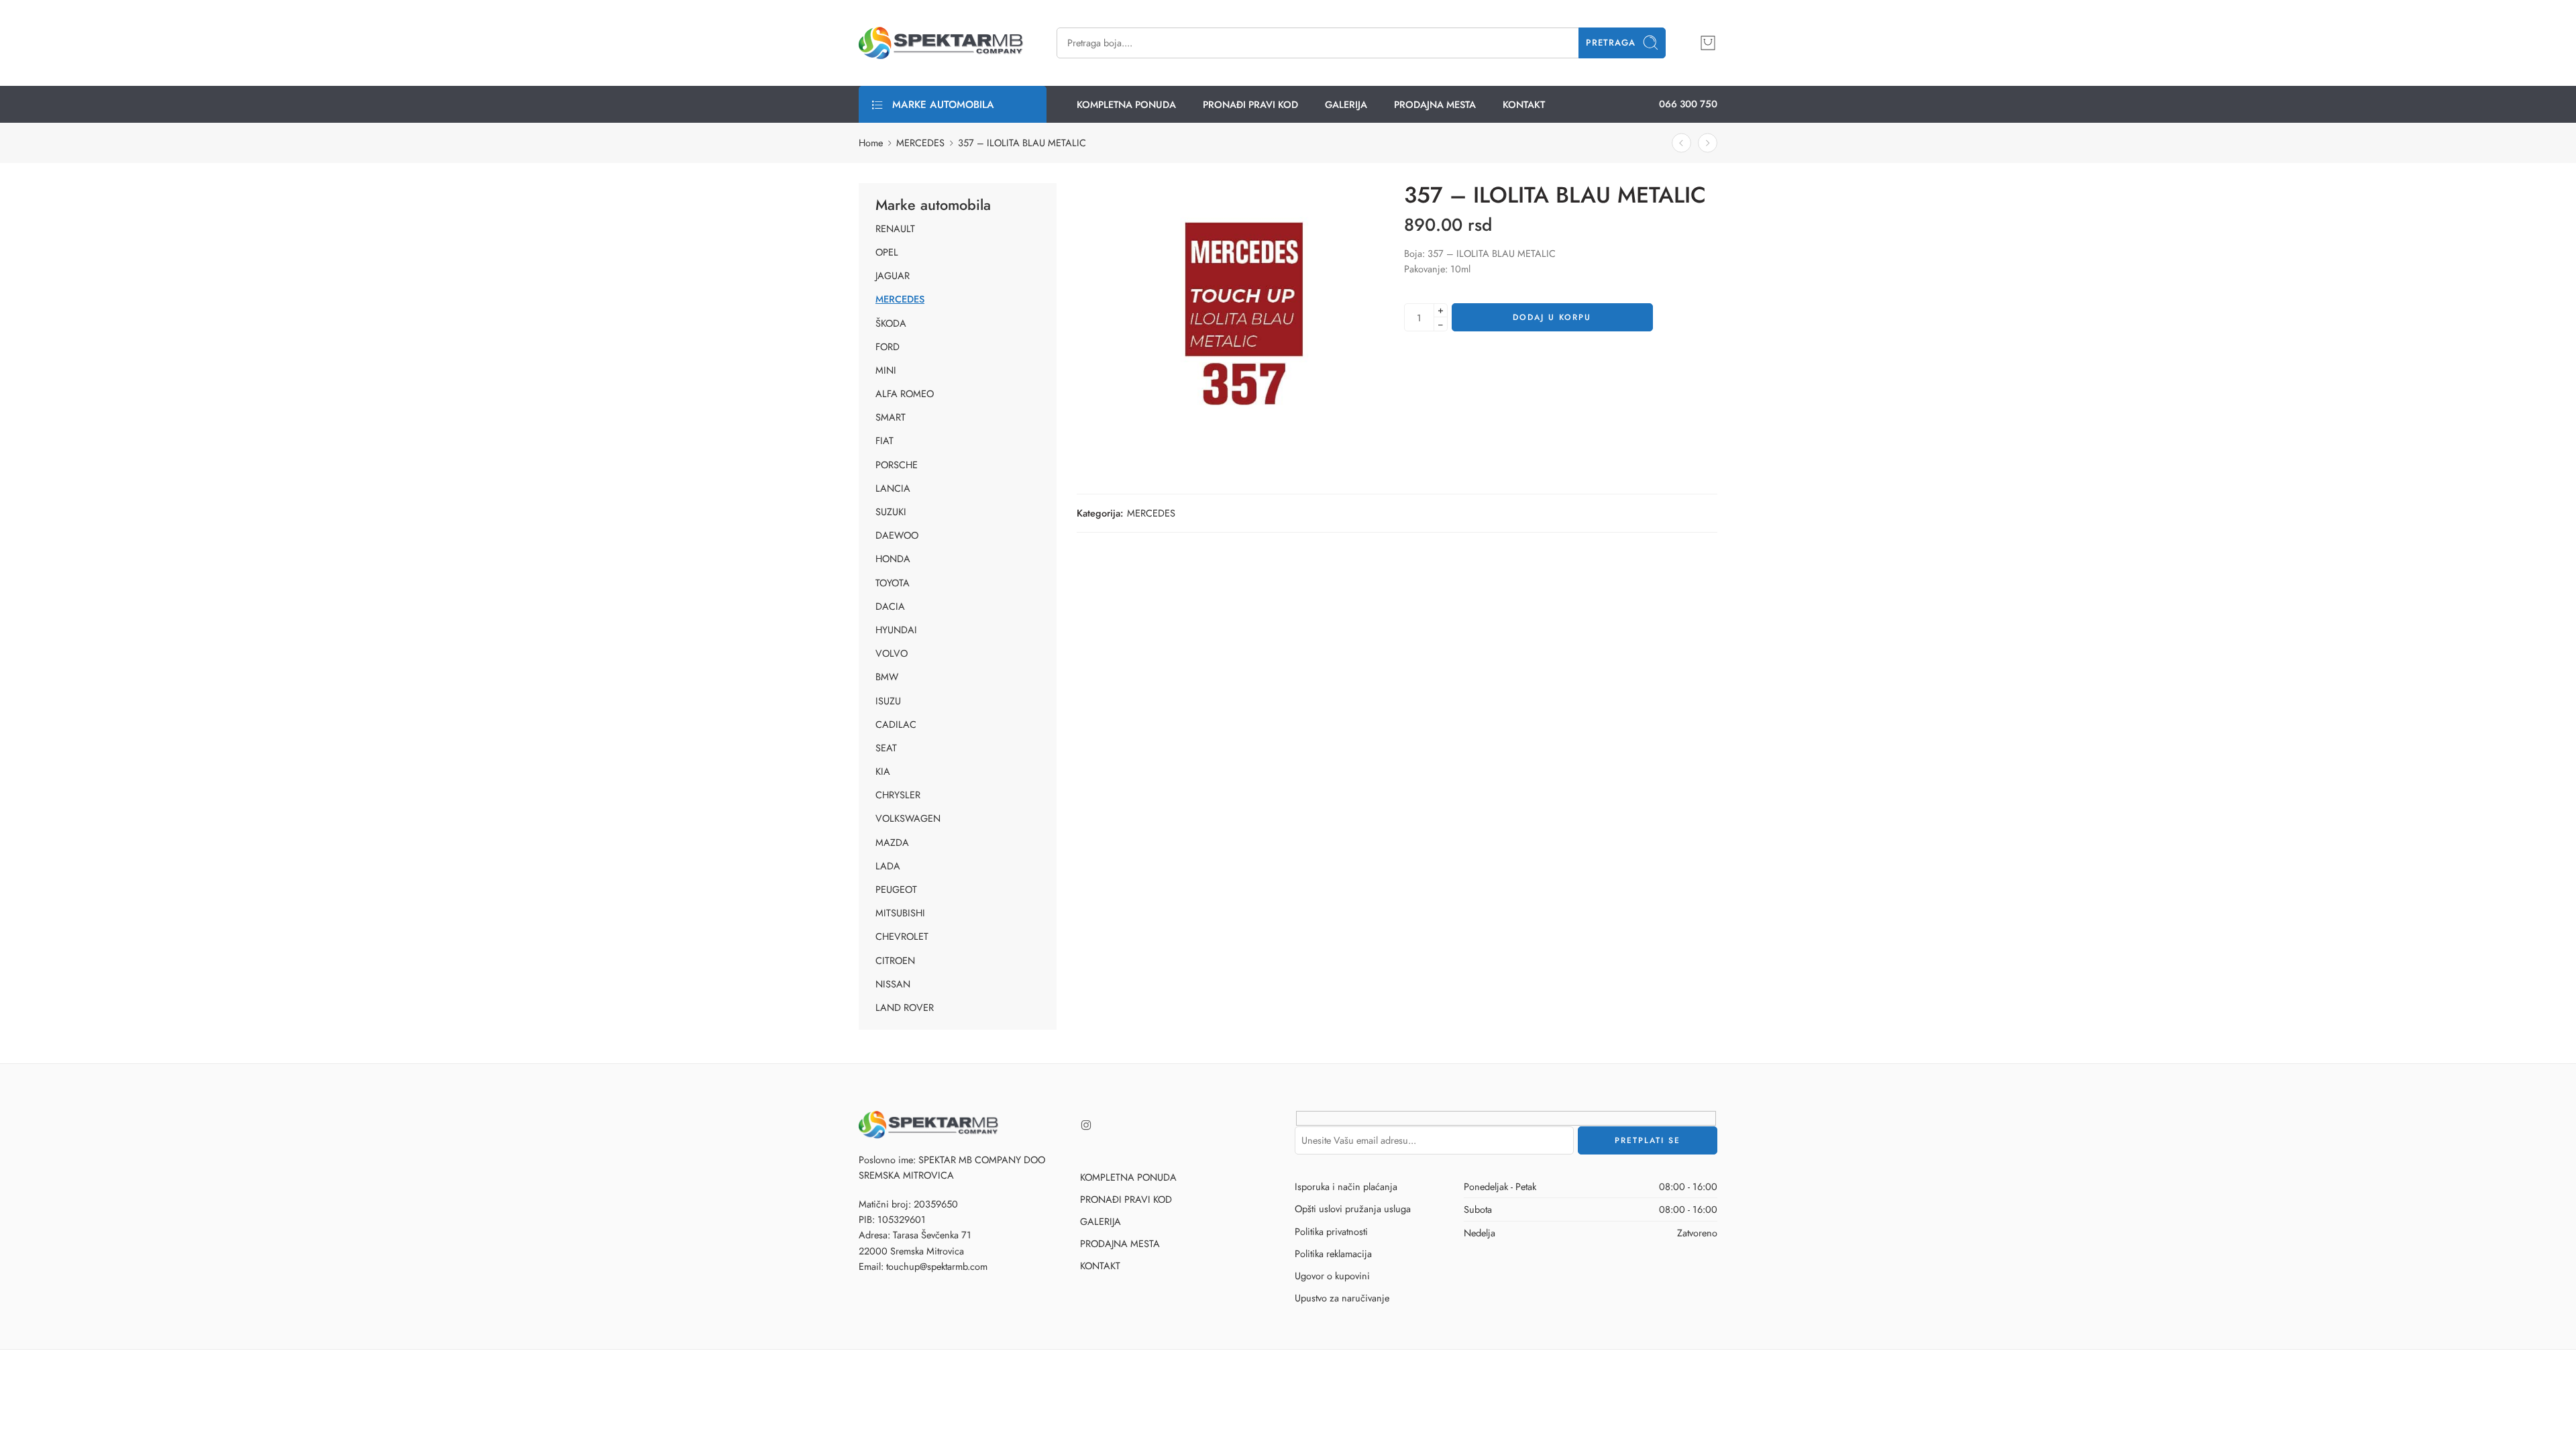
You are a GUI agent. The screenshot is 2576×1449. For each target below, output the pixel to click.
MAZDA (892, 843)
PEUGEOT (896, 890)
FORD (888, 347)
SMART (891, 417)
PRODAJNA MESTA (1435, 104)
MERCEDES (920, 143)
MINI (886, 370)
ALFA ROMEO (905, 394)
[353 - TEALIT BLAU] (1708, 143)
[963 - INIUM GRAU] (1681, 143)
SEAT (886, 748)
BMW (887, 677)
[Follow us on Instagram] (1086, 1125)
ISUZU (888, 701)
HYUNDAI (896, 630)
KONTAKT (1524, 104)
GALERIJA (1346, 104)
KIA (883, 771)
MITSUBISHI (900, 913)
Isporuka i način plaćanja (1346, 1186)
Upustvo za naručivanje (1342, 1298)
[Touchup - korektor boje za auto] (941, 43)
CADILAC (896, 724)
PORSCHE (897, 465)
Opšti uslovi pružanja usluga (1353, 1209)
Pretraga (1611, 43)
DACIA (890, 606)
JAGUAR (893, 276)
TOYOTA (893, 583)
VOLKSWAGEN (908, 818)
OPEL (887, 252)
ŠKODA (891, 323)
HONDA (893, 559)
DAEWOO (897, 535)
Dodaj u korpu (1552, 317)
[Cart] (1708, 43)
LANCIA (893, 488)
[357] (1254, 316)
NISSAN (893, 984)
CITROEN (895, 961)
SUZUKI (891, 512)
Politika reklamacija (1333, 1253)
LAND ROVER (905, 1008)
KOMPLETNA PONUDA (1126, 104)
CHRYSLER (898, 795)
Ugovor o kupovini (1332, 1276)
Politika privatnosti (1331, 1231)
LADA (888, 866)
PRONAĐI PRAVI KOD (1250, 104)
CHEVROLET (902, 936)
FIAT (884, 441)
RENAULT (895, 229)
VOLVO (892, 653)
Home (871, 143)
